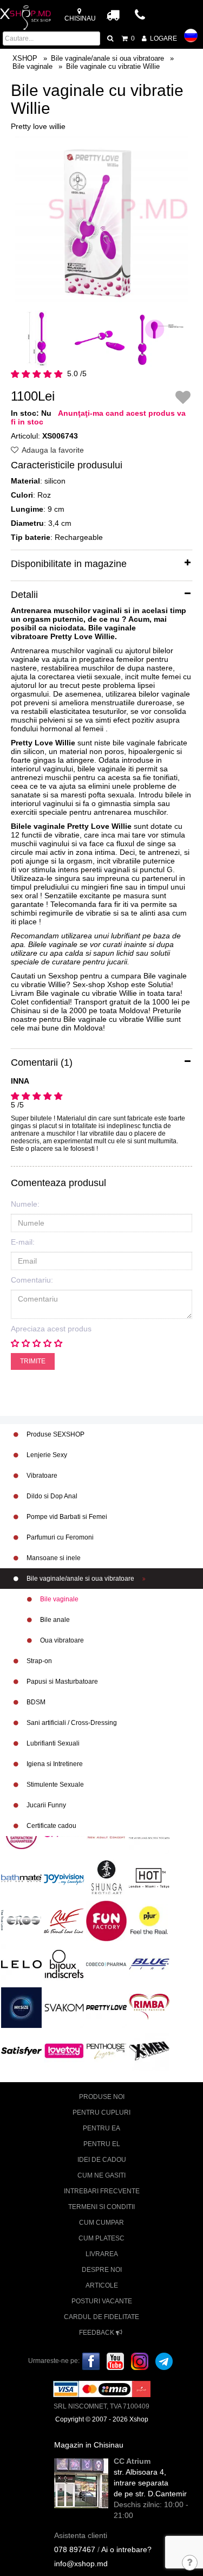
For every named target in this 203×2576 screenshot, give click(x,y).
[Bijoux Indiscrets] (64, 1964)
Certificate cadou (51, 1826)
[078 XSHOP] (141, 18)
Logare (163, 38)
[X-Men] (149, 2051)
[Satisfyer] (21, 2051)
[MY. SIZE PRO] (21, 2007)
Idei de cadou (102, 2160)
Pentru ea (101, 2128)
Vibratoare (41, 1476)
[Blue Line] (149, 1964)
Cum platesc (101, 2238)
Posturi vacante (102, 2301)
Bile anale (54, 1620)
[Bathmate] (21, 1877)
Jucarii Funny (45, 1805)
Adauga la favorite (52, 450)
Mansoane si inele (53, 1558)
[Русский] (191, 36)
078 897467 (75, 2549)
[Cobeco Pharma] (106, 1964)
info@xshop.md (81, 2564)
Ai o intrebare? (126, 2549)
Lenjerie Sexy (46, 1455)
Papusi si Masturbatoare (61, 1682)
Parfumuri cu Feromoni (59, 1537)
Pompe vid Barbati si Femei (66, 1517)
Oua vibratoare (61, 1640)
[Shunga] (106, 1877)
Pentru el (102, 2144)
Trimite (33, 1361)
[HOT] (149, 1877)
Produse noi (102, 2097)
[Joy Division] (64, 1877)
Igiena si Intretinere (54, 1764)
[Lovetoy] (64, 2051)
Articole (102, 2285)
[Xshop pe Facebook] (91, 2361)
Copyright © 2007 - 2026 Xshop (102, 2419)
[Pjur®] (149, 1920)
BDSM (35, 1702)
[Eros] (21, 1921)
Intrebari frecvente (102, 2191)
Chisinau (80, 18)
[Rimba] (149, 2006)
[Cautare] (111, 38)
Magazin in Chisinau (89, 2445)
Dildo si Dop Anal (51, 1496)
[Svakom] (64, 2007)
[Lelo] (21, 1964)
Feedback (97, 2333)
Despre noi (102, 2270)
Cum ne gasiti (101, 2175)
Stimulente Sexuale (54, 1785)
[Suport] (190, 2564)
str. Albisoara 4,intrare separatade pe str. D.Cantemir (150, 2483)
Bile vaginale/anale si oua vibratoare (80, 1579)
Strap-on (38, 1661)
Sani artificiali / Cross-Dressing (71, 1723)
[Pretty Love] (106, 2007)
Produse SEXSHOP (55, 1434)
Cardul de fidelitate (101, 2317)
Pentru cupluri (101, 2113)
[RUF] (64, 1921)
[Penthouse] (106, 2051)
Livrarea (102, 2254)
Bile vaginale (58, 1599)
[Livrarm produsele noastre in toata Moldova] (113, 15)
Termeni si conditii (101, 2207)
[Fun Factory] (106, 1921)
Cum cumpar (101, 2223)
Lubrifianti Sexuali (52, 1743)
